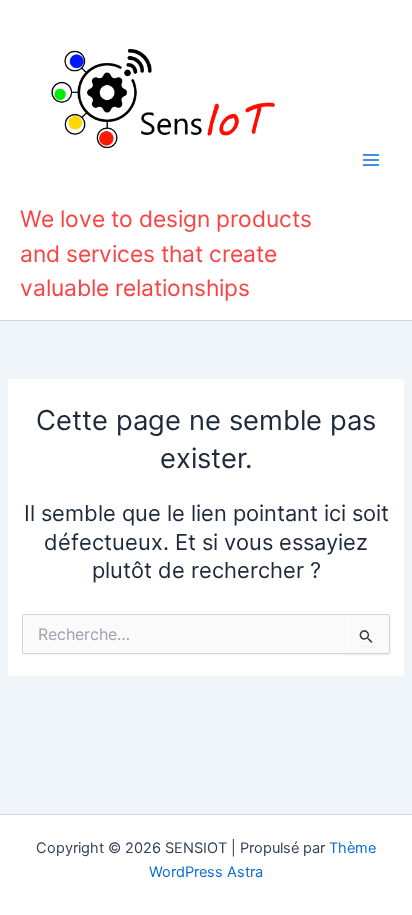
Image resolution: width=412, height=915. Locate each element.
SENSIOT (79, 186)
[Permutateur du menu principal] (371, 160)
